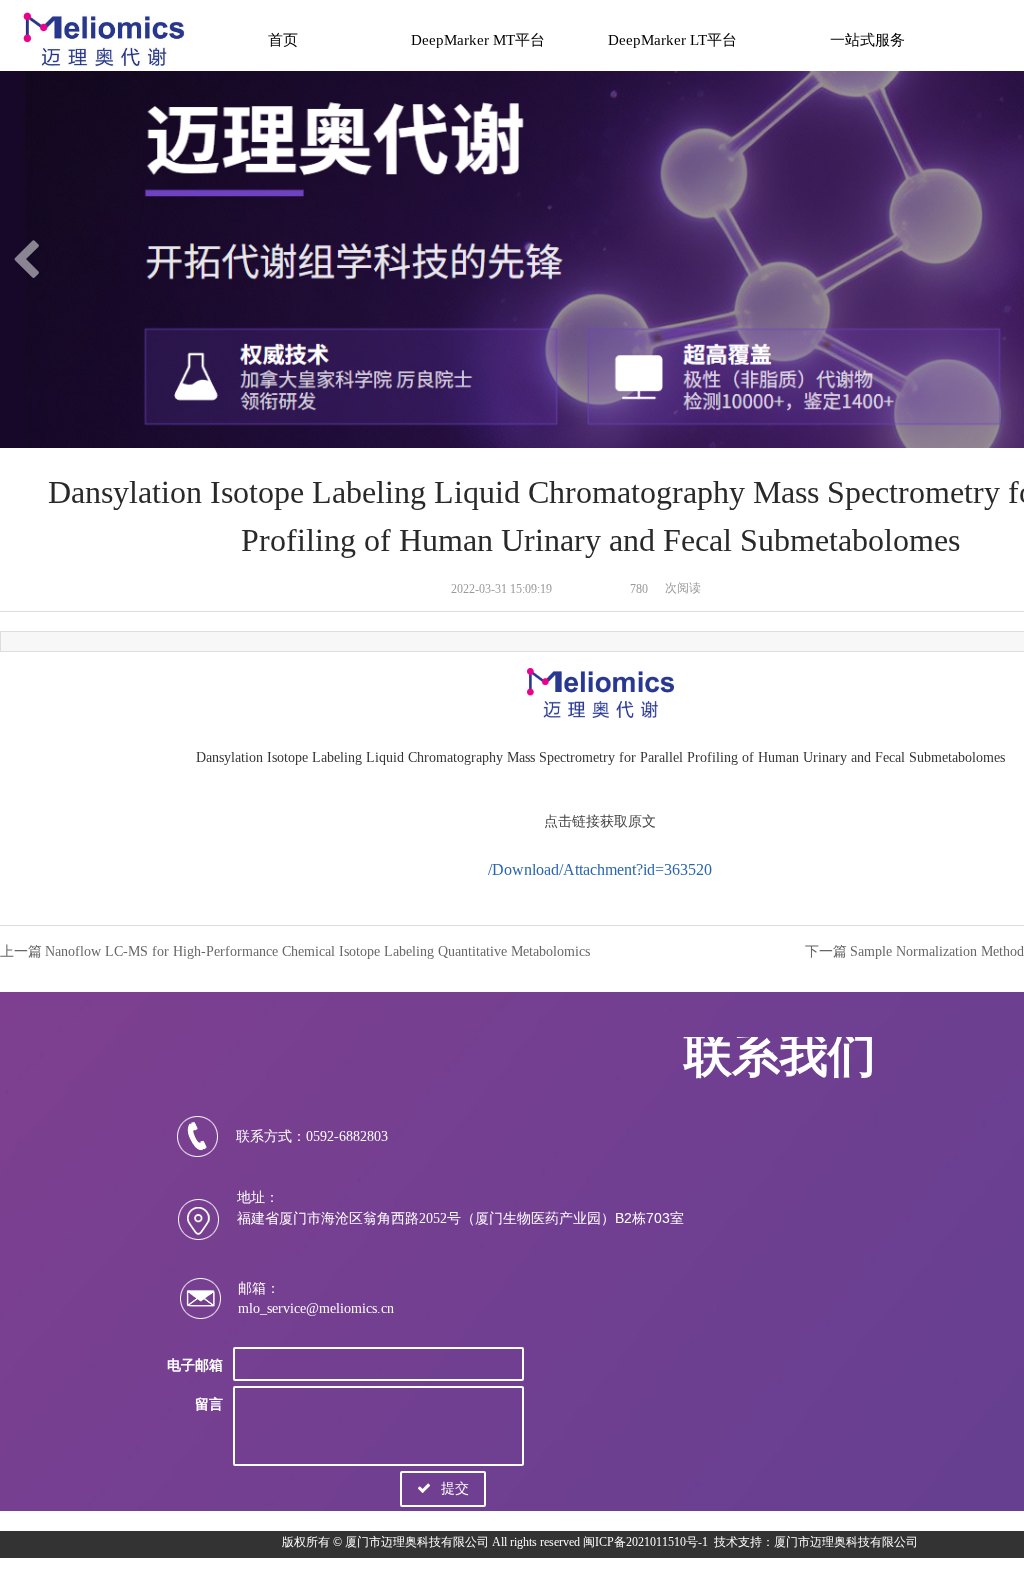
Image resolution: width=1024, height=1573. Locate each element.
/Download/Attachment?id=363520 (600, 869)
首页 (283, 40)
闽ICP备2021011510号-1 (645, 1542)
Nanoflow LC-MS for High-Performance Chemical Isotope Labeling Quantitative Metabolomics (317, 951)
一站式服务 (867, 40)
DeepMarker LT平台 (672, 40)
